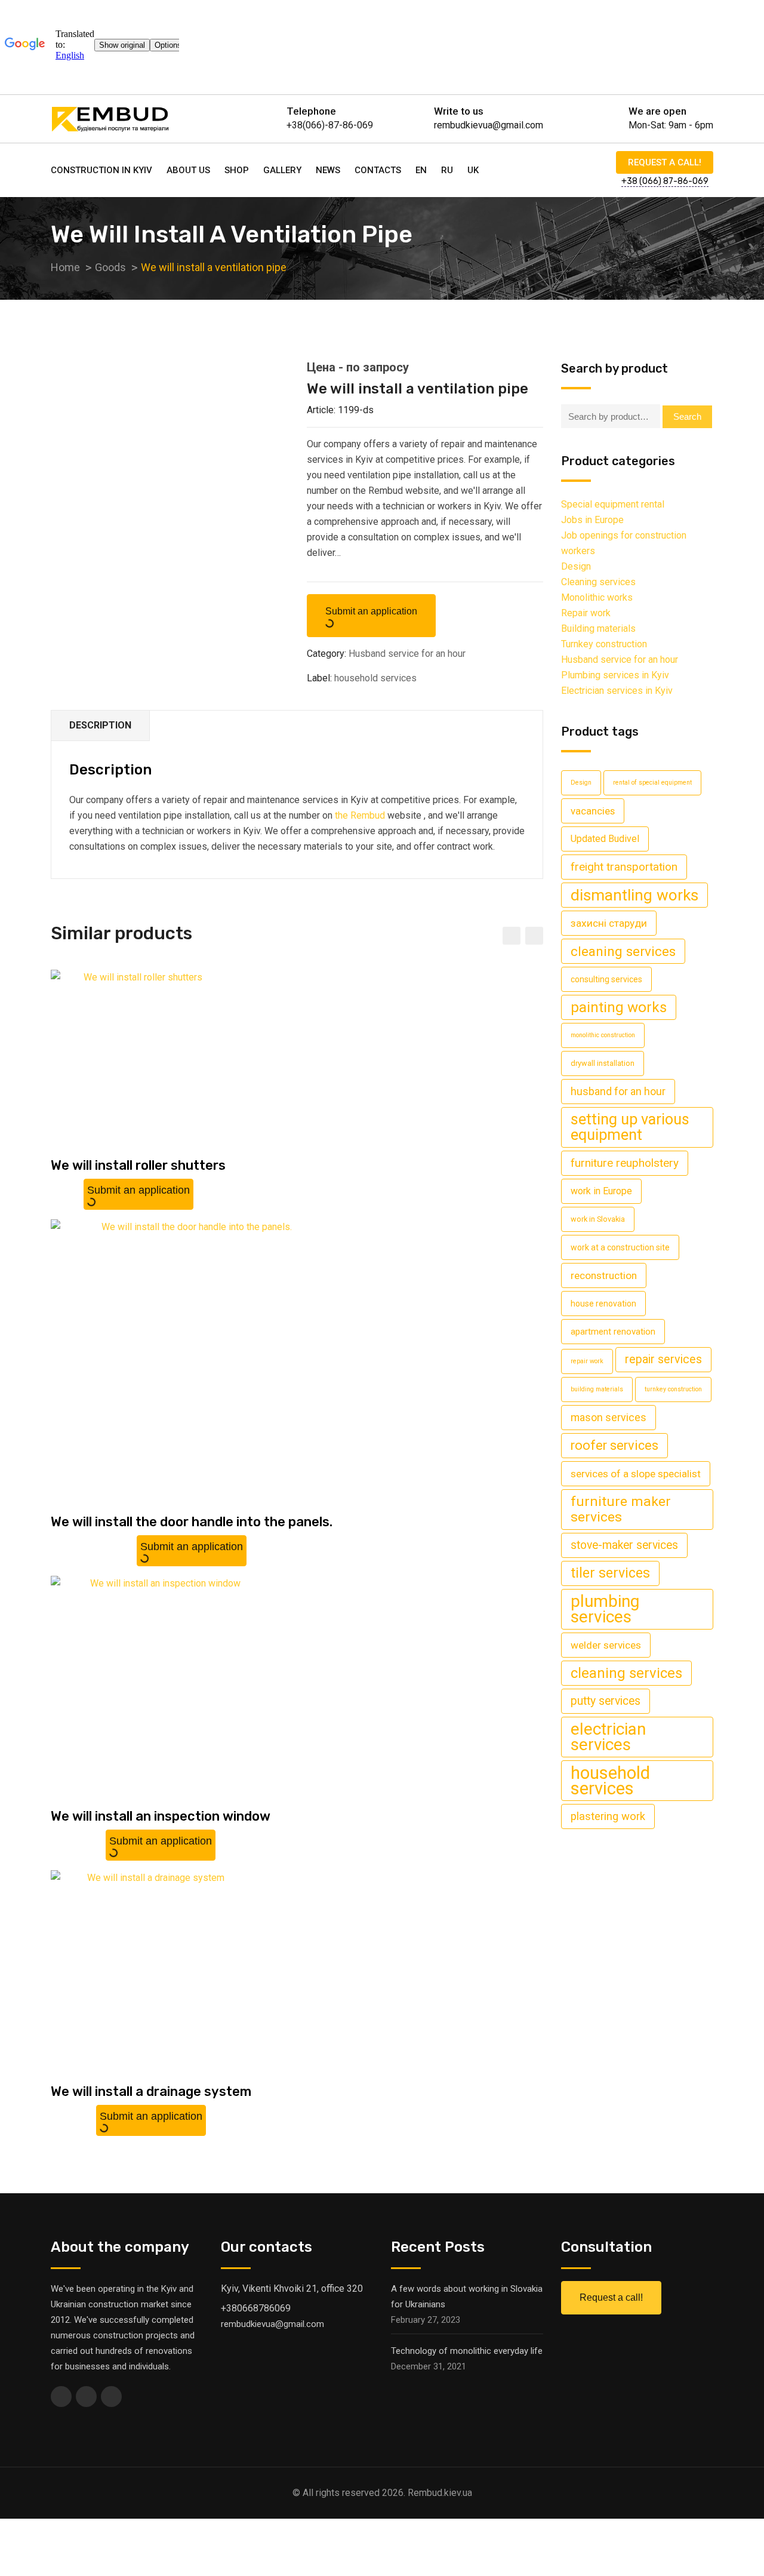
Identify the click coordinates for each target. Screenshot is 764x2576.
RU (447, 170)
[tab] (101, 726)
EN (421, 170)
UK (473, 170)
